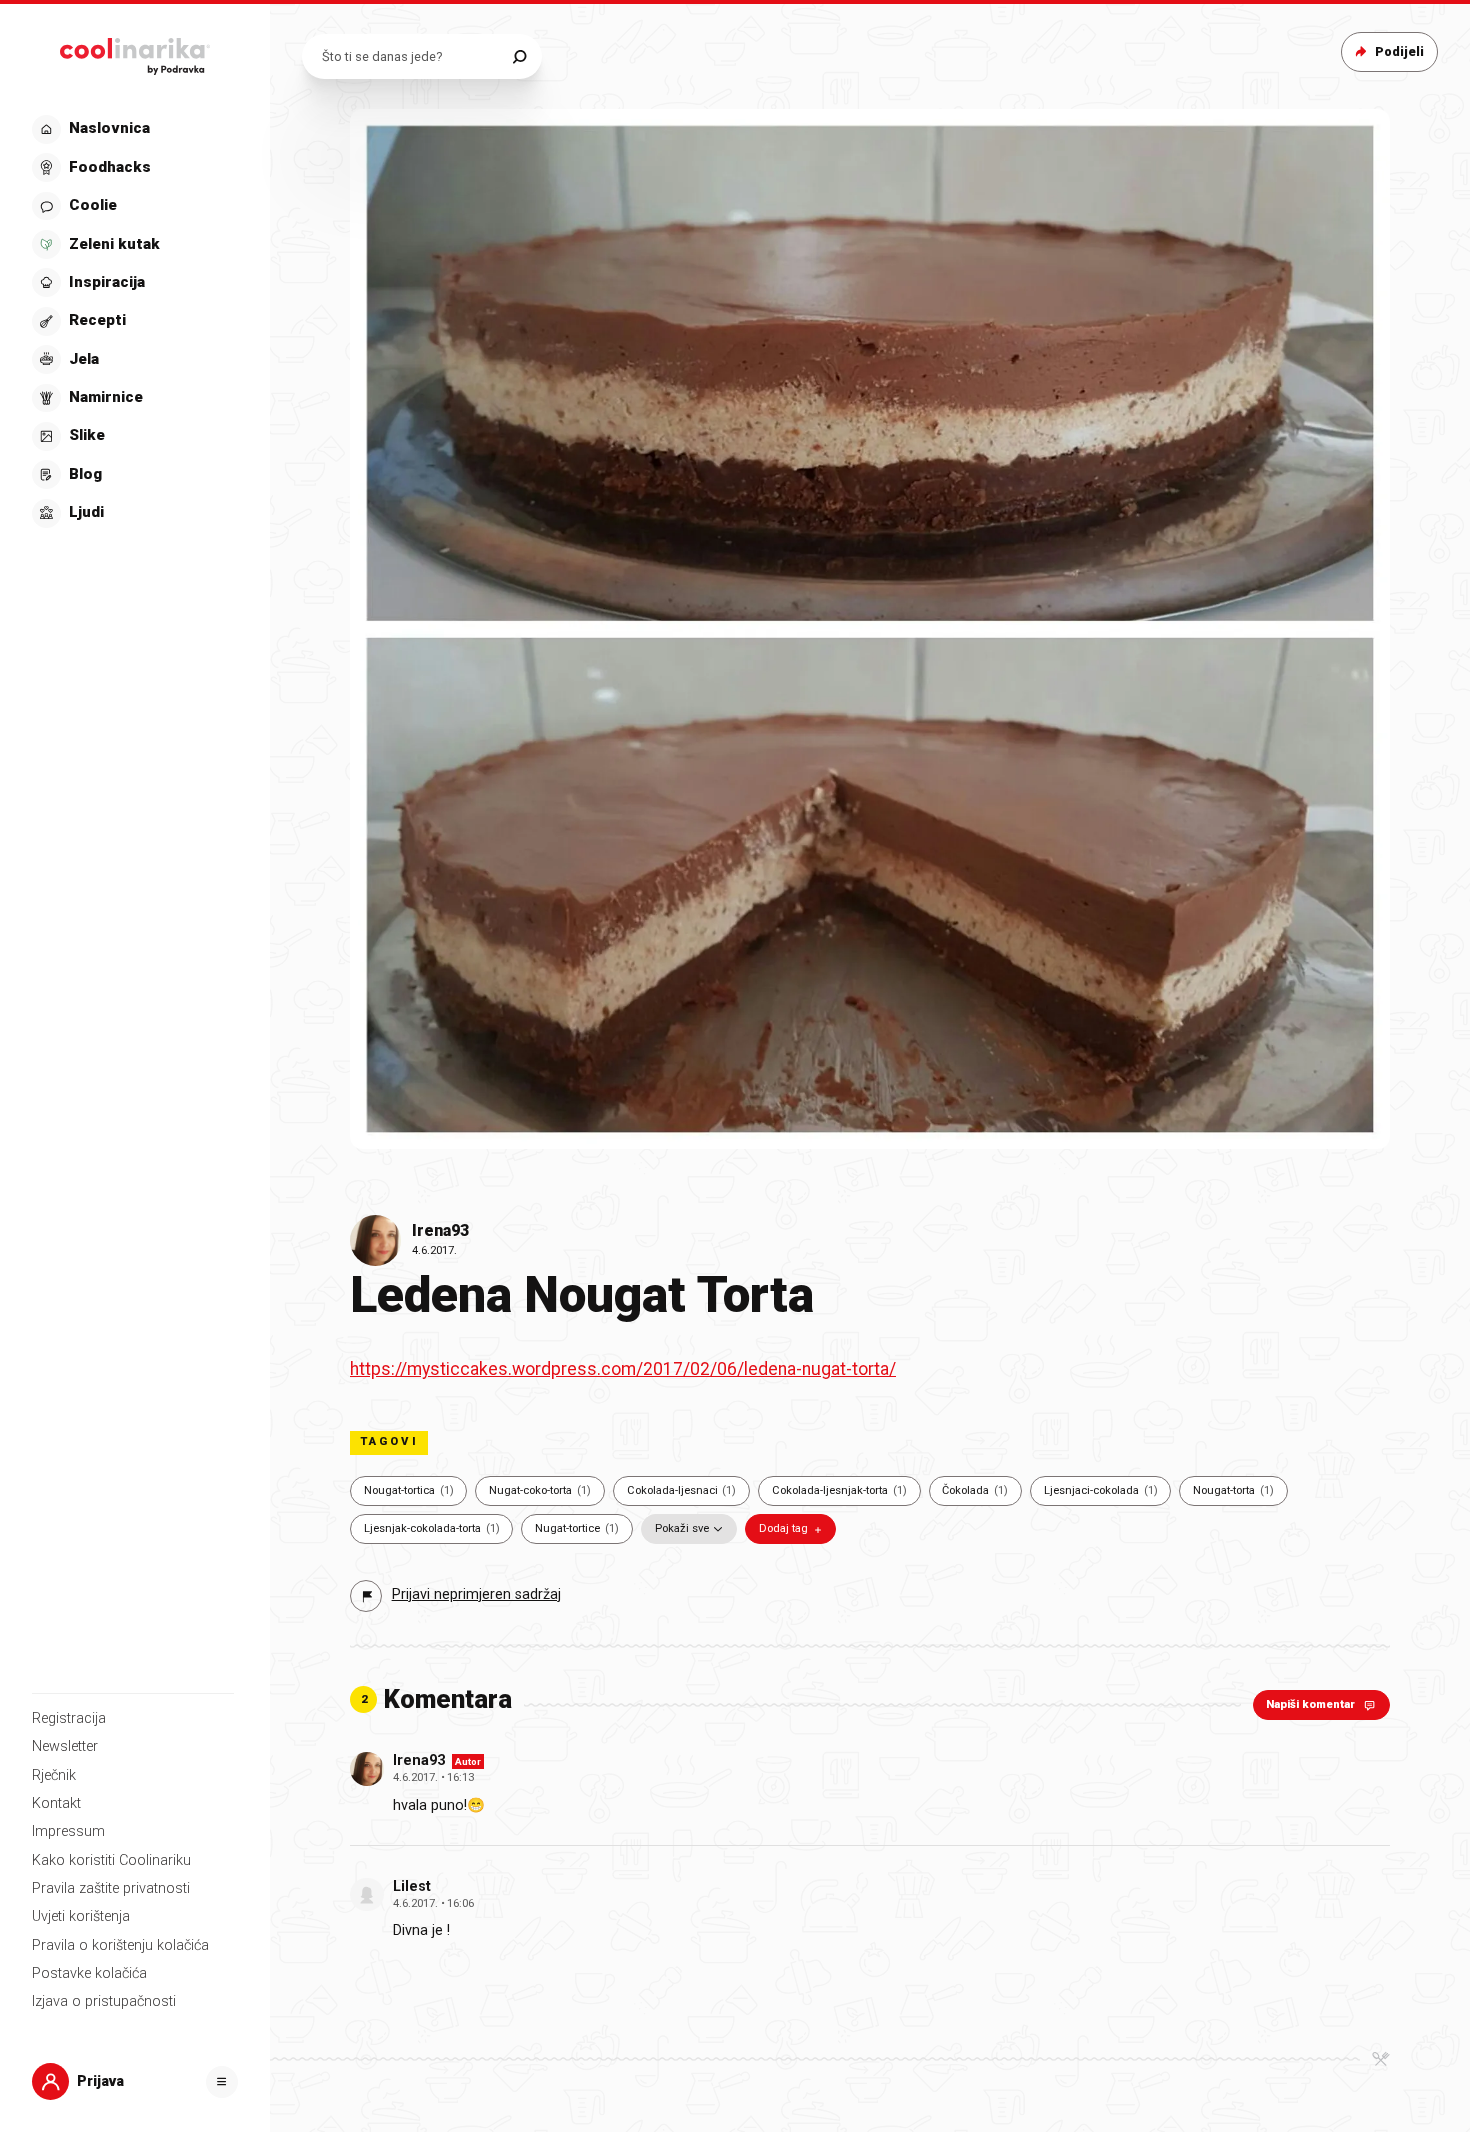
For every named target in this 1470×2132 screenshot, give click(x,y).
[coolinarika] (135, 52)
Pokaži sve (682, 1528)
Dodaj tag (783, 1528)
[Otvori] (222, 2082)
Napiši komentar (1310, 1704)
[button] (133, 321)
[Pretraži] (519, 56)
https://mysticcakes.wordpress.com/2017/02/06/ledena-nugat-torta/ (623, 1369)
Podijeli (1399, 51)
